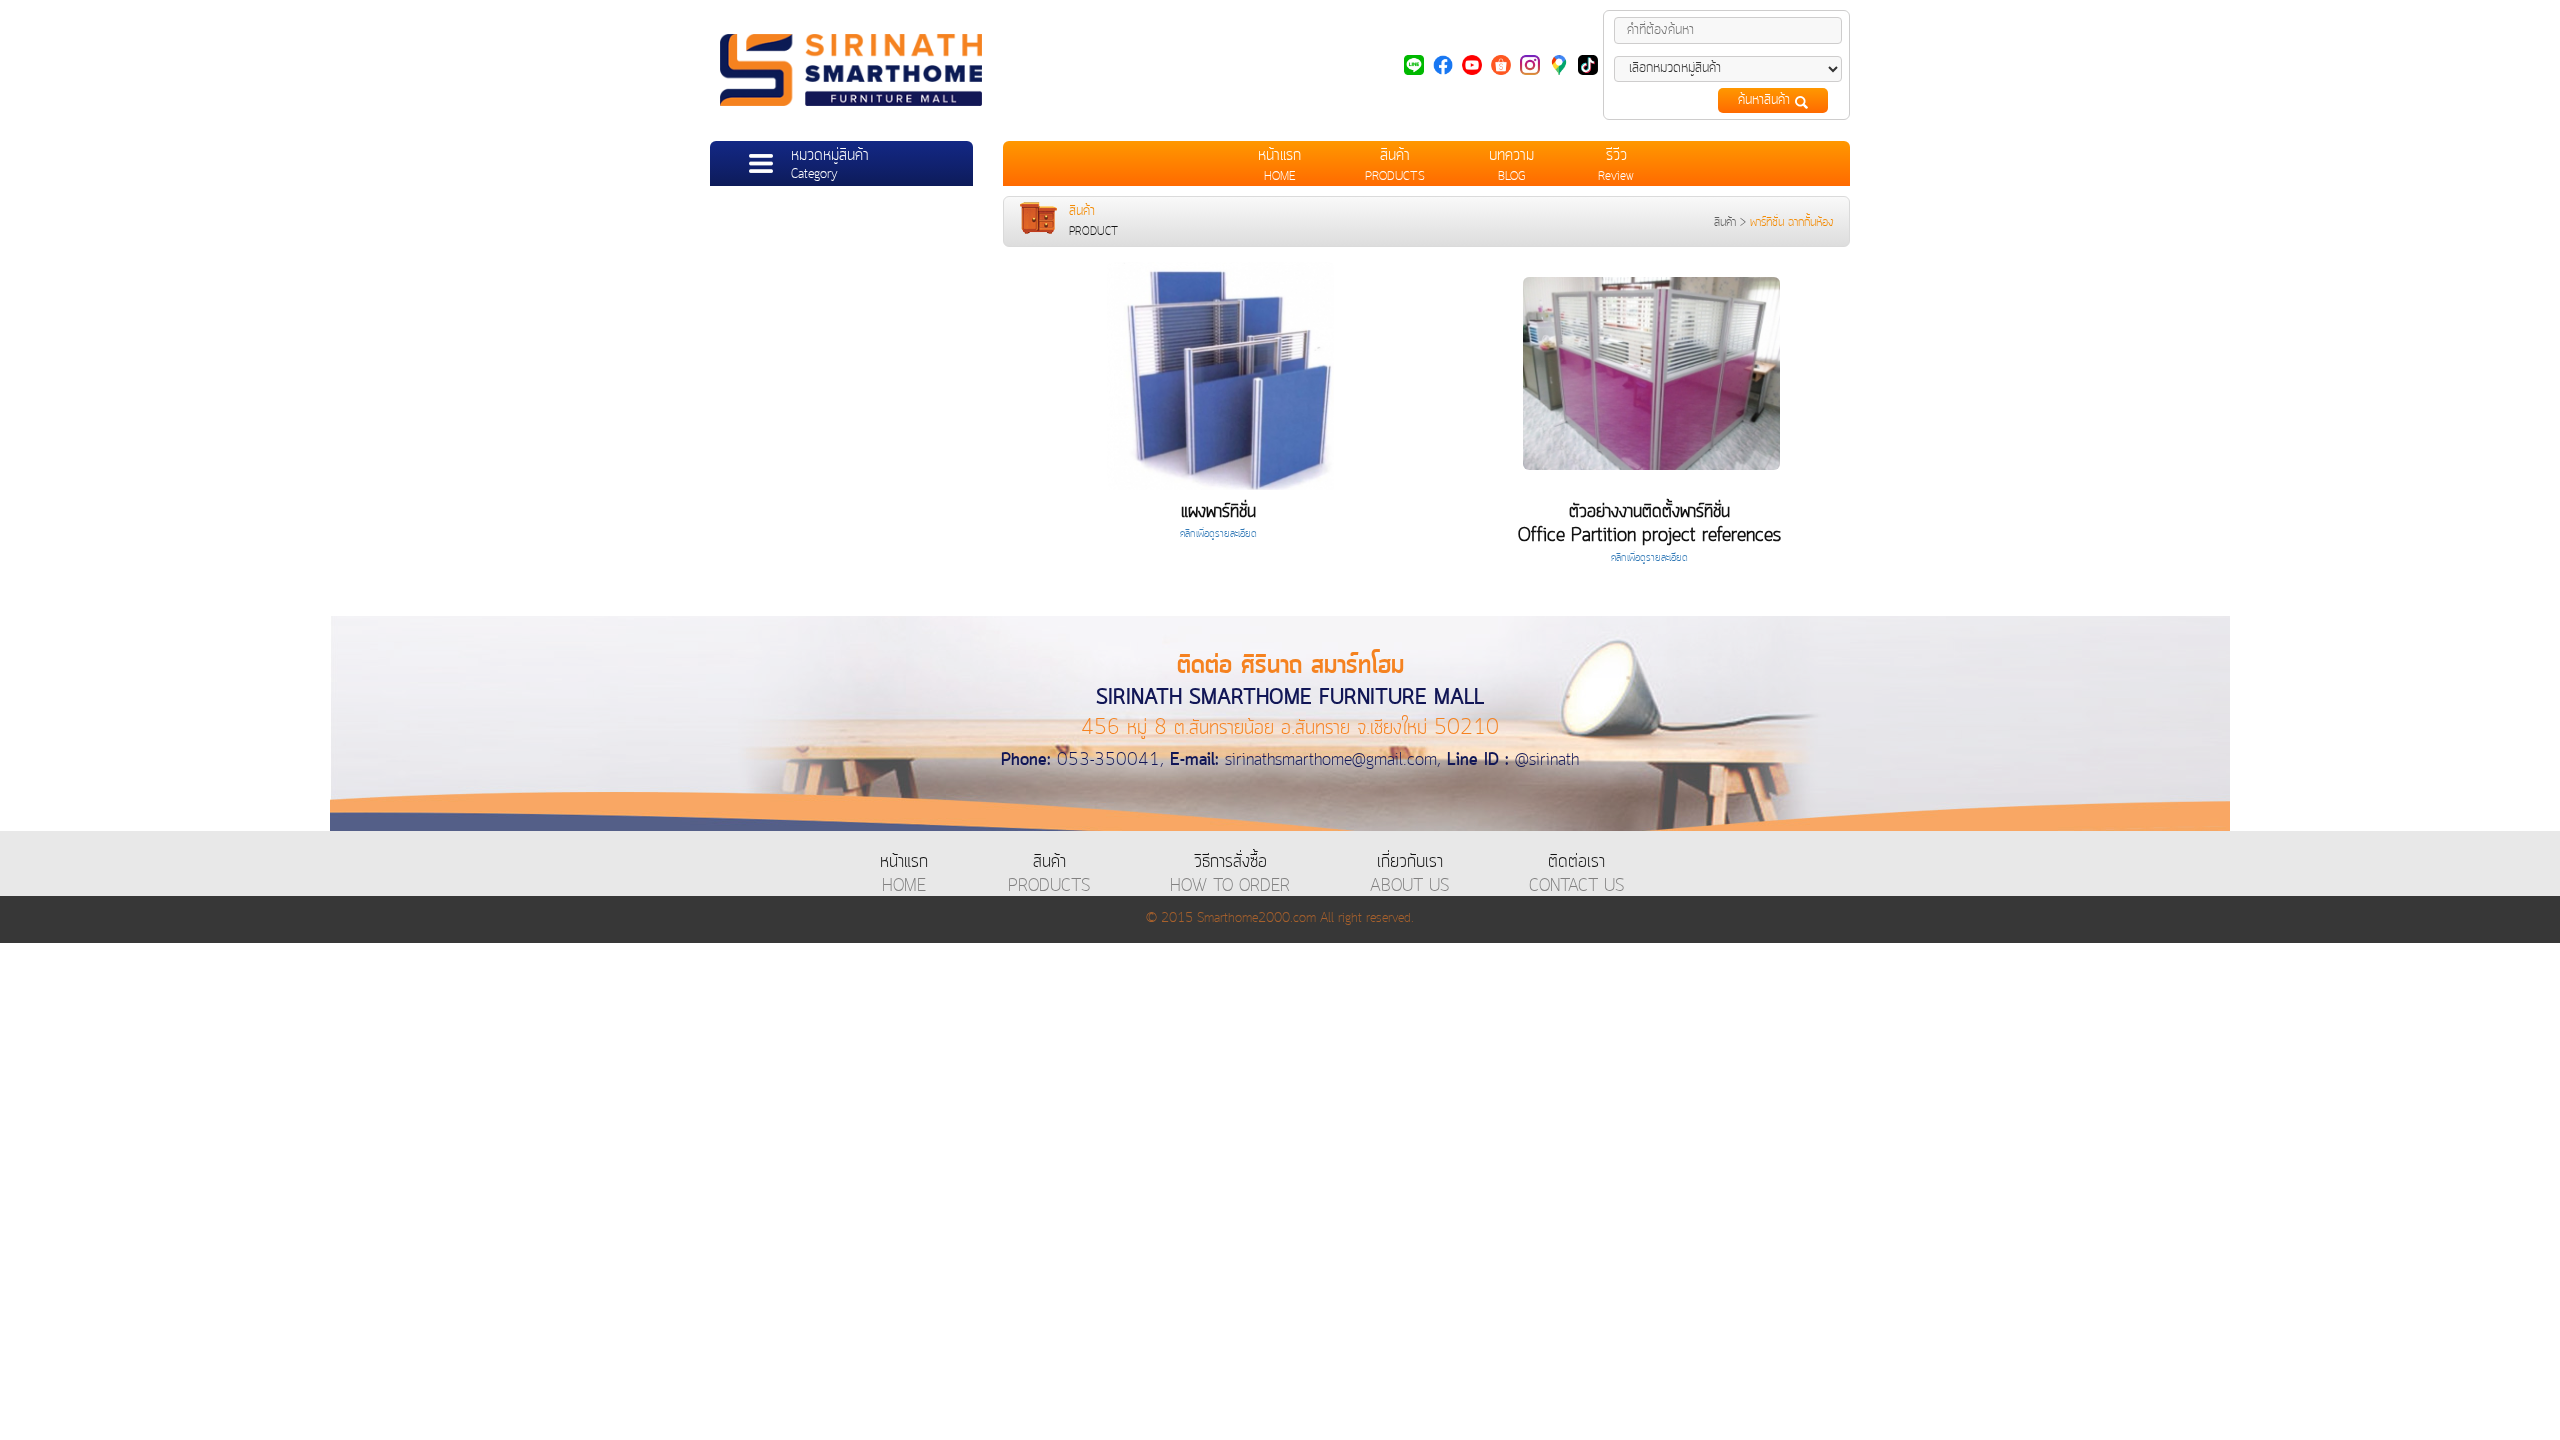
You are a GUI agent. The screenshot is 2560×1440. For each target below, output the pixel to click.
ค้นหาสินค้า (1766, 100)
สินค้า (1725, 222)
